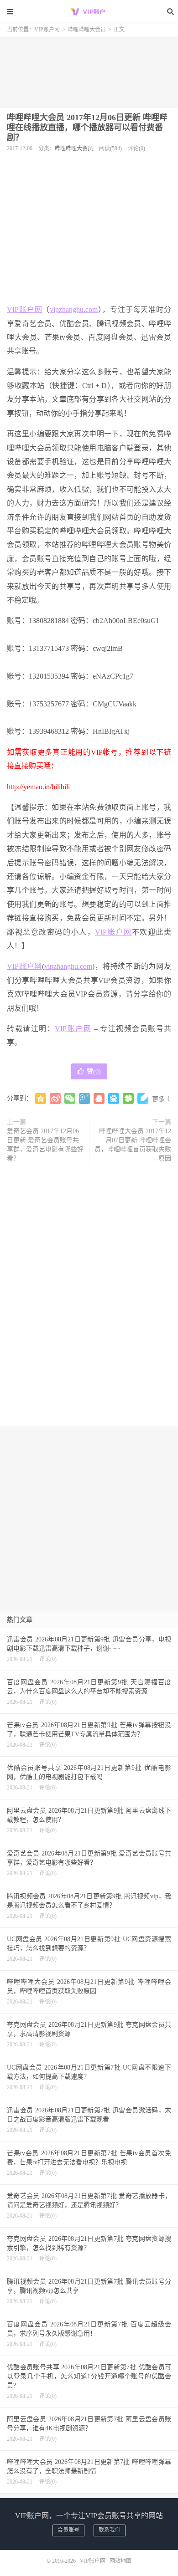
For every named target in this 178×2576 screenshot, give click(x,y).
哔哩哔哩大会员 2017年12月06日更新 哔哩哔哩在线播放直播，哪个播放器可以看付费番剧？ (87, 128)
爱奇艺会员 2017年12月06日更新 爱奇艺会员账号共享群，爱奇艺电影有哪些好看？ (45, 1145)
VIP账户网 (89, 11)
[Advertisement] (89, 69)
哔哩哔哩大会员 (87, 30)
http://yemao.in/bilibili (38, 787)
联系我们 (110, 2530)
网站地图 (120, 2561)
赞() (94, 1071)
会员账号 (68, 2530)
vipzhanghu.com (74, 309)
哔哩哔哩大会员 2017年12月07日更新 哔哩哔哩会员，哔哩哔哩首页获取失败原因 (133, 1145)
